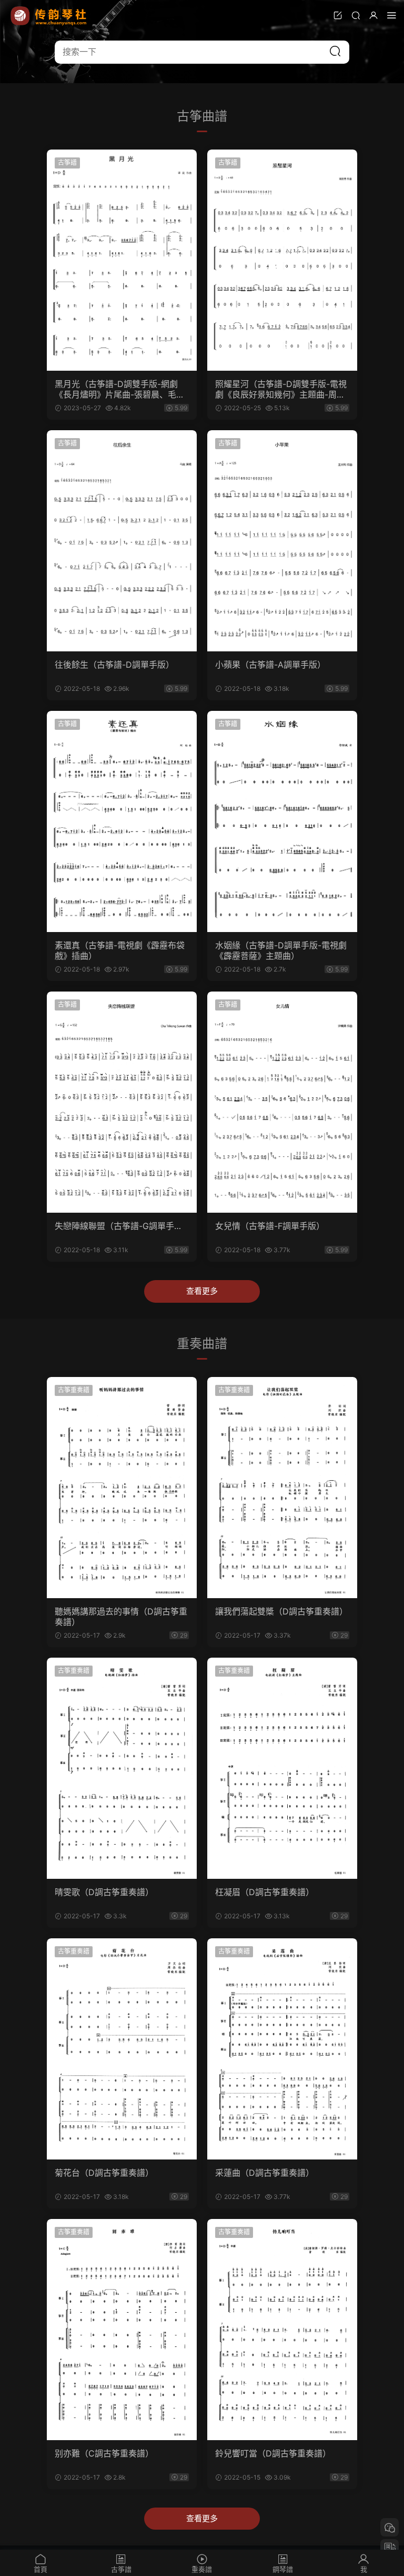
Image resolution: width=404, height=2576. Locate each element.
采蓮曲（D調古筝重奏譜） (265, 2173)
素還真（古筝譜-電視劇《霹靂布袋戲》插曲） (120, 950)
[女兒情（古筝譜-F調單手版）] (282, 1102)
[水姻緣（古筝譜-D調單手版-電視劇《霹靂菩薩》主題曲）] (282, 821)
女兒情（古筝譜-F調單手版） (270, 1226)
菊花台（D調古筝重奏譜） (104, 2173)
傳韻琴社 (49, 16)
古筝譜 (67, 162)
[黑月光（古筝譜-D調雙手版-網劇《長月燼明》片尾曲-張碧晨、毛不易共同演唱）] (122, 260)
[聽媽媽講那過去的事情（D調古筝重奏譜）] (122, 1488)
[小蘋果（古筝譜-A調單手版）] (282, 541)
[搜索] (356, 15)
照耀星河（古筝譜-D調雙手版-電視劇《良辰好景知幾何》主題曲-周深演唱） (281, 389)
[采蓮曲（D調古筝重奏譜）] (282, 2049)
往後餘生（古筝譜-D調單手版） (114, 665)
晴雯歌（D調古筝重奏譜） (104, 1892)
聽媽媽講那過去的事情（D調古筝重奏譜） (121, 1617)
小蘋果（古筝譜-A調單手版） (270, 665)
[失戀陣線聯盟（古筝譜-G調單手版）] (122, 1102)
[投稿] (338, 15)
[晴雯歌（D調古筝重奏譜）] (122, 1768)
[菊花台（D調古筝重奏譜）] (122, 2049)
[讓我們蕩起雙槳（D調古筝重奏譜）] (282, 1488)
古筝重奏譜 (74, 1390)
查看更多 (202, 1291)
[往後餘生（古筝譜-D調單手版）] (122, 541)
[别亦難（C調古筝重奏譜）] (122, 2330)
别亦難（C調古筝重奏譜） (104, 2453)
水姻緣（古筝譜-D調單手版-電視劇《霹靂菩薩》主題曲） (281, 950)
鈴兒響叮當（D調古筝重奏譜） (273, 2453)
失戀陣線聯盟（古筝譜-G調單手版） (122, 1226)
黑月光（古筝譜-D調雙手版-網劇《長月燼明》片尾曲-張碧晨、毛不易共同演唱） (120, 389)
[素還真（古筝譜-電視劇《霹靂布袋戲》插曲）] (122, 821)
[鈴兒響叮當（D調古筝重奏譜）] (282, 2330)
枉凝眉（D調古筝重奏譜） (265, 1892)
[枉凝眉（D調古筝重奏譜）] (282, 1768)
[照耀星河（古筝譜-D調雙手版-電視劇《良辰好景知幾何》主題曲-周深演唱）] (282, 260)
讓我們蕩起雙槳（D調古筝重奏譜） (281, 1611)
